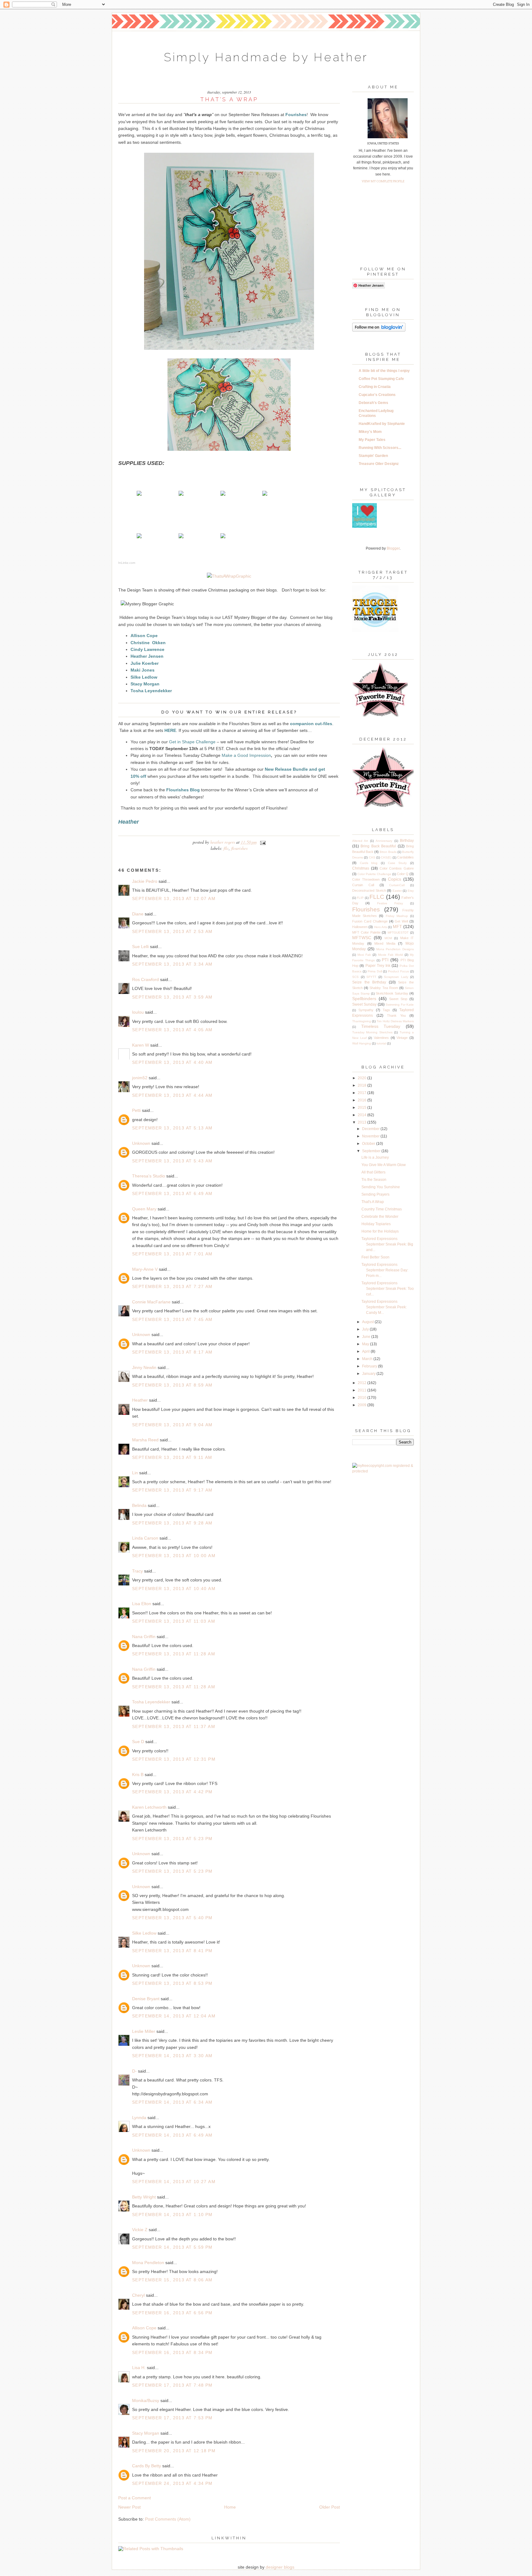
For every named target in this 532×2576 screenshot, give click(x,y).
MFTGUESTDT (398, 933)
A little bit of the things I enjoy (384, 371)
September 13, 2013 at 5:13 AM (172, 1128)
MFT (397, 927)
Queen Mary (144, 1209)
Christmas (361, 868)
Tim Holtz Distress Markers (395, 1021)
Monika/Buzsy (146, 2400)
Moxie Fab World (391, 955)
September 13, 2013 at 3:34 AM (172, 964)
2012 (363, 1383)
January (369, 1374)
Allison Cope (144, 2328)
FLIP (360, 898)
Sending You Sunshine (381, 1187)
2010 (363, 1398)
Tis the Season (374, 1180)
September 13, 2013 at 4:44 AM (172, 1095)
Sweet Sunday (364, 1004)
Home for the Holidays (380, 1231)
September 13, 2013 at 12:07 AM (174, 898)
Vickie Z (140, 2230)
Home (230, 2507)
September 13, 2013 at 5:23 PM (172, 1839)
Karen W (141, 1045)
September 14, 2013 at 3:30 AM (172, 2056)
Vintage (402, 1038)
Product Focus (398, 971)
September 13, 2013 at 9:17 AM (172, 1490)
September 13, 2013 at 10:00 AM (174, 1556)
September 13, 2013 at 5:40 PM (172, 1918)
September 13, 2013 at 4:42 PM (172, 1792)
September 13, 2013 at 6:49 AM (172, 1193)
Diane (138, 914)
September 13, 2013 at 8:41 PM (172, 1951)
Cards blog (369, 863)
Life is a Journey (375, 1157)
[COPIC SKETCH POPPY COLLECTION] (181, 537)
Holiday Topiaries (376, 1224)
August (368, 1322)
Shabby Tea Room (384, 988)
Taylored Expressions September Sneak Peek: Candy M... (384, 1307)
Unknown (141, 1143)
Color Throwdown (366, 879)
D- (134, 2071)
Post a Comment (135, 2498)
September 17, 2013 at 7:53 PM (172, 2418)
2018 (363, 1085)
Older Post (330, 2507)
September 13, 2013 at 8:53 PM (172, 1983)
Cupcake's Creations (377, 395)
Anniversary (384, 841)
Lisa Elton (142, 1604)
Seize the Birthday (369, 982)
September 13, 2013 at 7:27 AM (172, 1286)
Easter (397, 891)
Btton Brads (388, 852)
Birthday (407, 841)
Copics (395, 879)
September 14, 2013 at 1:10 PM (172, 2215)
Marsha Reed (145, 1440)
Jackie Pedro (145, 881)
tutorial (381, 1043)
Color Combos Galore (397, 868)
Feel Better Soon (375, 1257)
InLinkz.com (127, 563)
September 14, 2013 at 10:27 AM (174, 2182)
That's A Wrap (373, 1202)
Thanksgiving (362, 1021)
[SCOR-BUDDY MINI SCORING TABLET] (265, 494)
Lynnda (139, 2118)
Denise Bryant (146, 1999)
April (366, 1351)
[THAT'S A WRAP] (139, 494)
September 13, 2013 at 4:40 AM (172, 1062)
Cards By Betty (147, 2466)
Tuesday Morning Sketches (372, 1032)
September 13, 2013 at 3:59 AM (172, 997)
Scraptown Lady (396, 977)
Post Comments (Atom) (168, 2519)
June (367, 1337)
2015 (363, 1108)
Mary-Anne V (145, 1269)
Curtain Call (363, 885)
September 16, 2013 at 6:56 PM (172, 2313)
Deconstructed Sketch (369, 890)
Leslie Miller (144, 2031)
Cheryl (138, 2295)
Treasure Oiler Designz (379, 464)
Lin (135, 1473)
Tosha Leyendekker (151, 1702)
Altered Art (360, 841)
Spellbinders (364, 999)
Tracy (137, 1571)
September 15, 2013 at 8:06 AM (172, 2280)
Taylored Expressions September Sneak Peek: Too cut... (388, 1289)
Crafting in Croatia (375, 387)
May (366, 1344)
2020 (363, 1078)
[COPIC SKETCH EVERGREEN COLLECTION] (223, 537)
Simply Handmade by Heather (266, 57)
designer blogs (280, 2567)
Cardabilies (405, 857)
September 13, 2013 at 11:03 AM (174, 1621)
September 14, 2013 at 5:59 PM (172, 2247)
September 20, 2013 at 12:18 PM (174, 2451)
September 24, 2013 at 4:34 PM (172, 2483)
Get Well (401, 921)
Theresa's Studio (149, 1176)
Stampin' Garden (373, 456)
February (370, 1366)
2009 (363, 1405)
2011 (363, 1390)
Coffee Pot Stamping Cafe (381, 379)
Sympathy (366, 1010)
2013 (363, 1122)
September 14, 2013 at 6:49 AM (172, 2135)
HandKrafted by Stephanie (382, 424)
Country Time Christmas (382, 1209)
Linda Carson (145, 1538)
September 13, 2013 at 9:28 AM (172, 1523)
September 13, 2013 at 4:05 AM (172, 1030)
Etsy (411, 891)
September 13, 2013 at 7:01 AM (172, 1254)
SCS (355, 977)
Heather (140, 1400)
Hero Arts (381, 927)
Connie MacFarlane (151, 1302)
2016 (363, 1100)
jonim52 (140, 1078)
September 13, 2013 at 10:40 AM (174, 1589)
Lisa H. (139, 2368)
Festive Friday (390, 903)
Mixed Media (385, 943)
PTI (385, 960)
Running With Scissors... (380, 448)
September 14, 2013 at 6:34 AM (172, 2102)
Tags (386, 1010)
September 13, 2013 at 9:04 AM (172, 1425)
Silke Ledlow (144, 1933)
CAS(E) (386, 857)
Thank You (396, 1015)
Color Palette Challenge (374, 874)
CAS (372, 857)
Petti (136, 1110)
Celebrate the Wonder (380, 1217)
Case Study (397, 863)
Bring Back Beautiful (378, 846)
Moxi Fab (364, 955)
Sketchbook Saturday (392, 993)
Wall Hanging (362, 1043)
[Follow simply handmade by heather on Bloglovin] (379, 330)
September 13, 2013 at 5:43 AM (172, 1161)
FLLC (226, 848)
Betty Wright (144, 2197)
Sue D (138, 1742)
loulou (138, 1012)
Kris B (138, 1775)
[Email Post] (262, 842)
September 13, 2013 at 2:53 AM (172, 931)
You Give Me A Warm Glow (384, 1165)
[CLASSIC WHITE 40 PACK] (223, 494)
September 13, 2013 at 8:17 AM (172, 1352)
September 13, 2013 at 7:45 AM (172, 1319)
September (372, 1151)
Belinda (139, 1505)
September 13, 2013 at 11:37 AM (174, 1726)
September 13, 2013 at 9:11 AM (172, 1457)
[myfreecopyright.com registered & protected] (383, 1471)
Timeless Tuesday (381, 1026)
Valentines (381, 1038)
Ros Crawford (145, 979)
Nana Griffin (144, 1637)
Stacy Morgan (146, 2433)
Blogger (393, 548)
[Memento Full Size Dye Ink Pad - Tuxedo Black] (181, 494)
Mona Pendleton (148, 2263)
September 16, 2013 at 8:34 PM (172, 2352)
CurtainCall (397, 885)
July (366, 1329)
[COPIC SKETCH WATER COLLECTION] (139, 537)
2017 (363, 1093)
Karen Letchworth (149, 1807)
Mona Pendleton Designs (395, 949)
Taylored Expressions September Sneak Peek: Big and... (387, 1244)
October (369, 1144)
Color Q (403, 874)
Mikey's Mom (370, 432)
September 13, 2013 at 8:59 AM (172, 1385)
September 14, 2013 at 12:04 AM (174, 2016)
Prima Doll (375, 971)
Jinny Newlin (144, 1367)
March (368, 1359)
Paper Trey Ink (378, 966)
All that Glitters (373, 1172)
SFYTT (371, 977)
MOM (388, 938)
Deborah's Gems (373, 403)
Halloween (360, 927)
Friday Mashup (397, 916)
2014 (363, 1115)
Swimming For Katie (400, 1005)
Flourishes (239, 848)
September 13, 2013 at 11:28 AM (174, 1654)
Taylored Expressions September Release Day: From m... (385, 1270)
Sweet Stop (398, 999)
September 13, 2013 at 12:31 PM (174, 1759)
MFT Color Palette (366, 932)
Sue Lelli (141, 947)
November (371, 1136)
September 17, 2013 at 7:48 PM (172, 2385)
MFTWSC (362, 938)
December (371, 1129)
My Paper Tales (372, 440)
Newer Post (129, 2507)
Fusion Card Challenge (370, 921)
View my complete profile (383, 181)
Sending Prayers (375, 1194)
